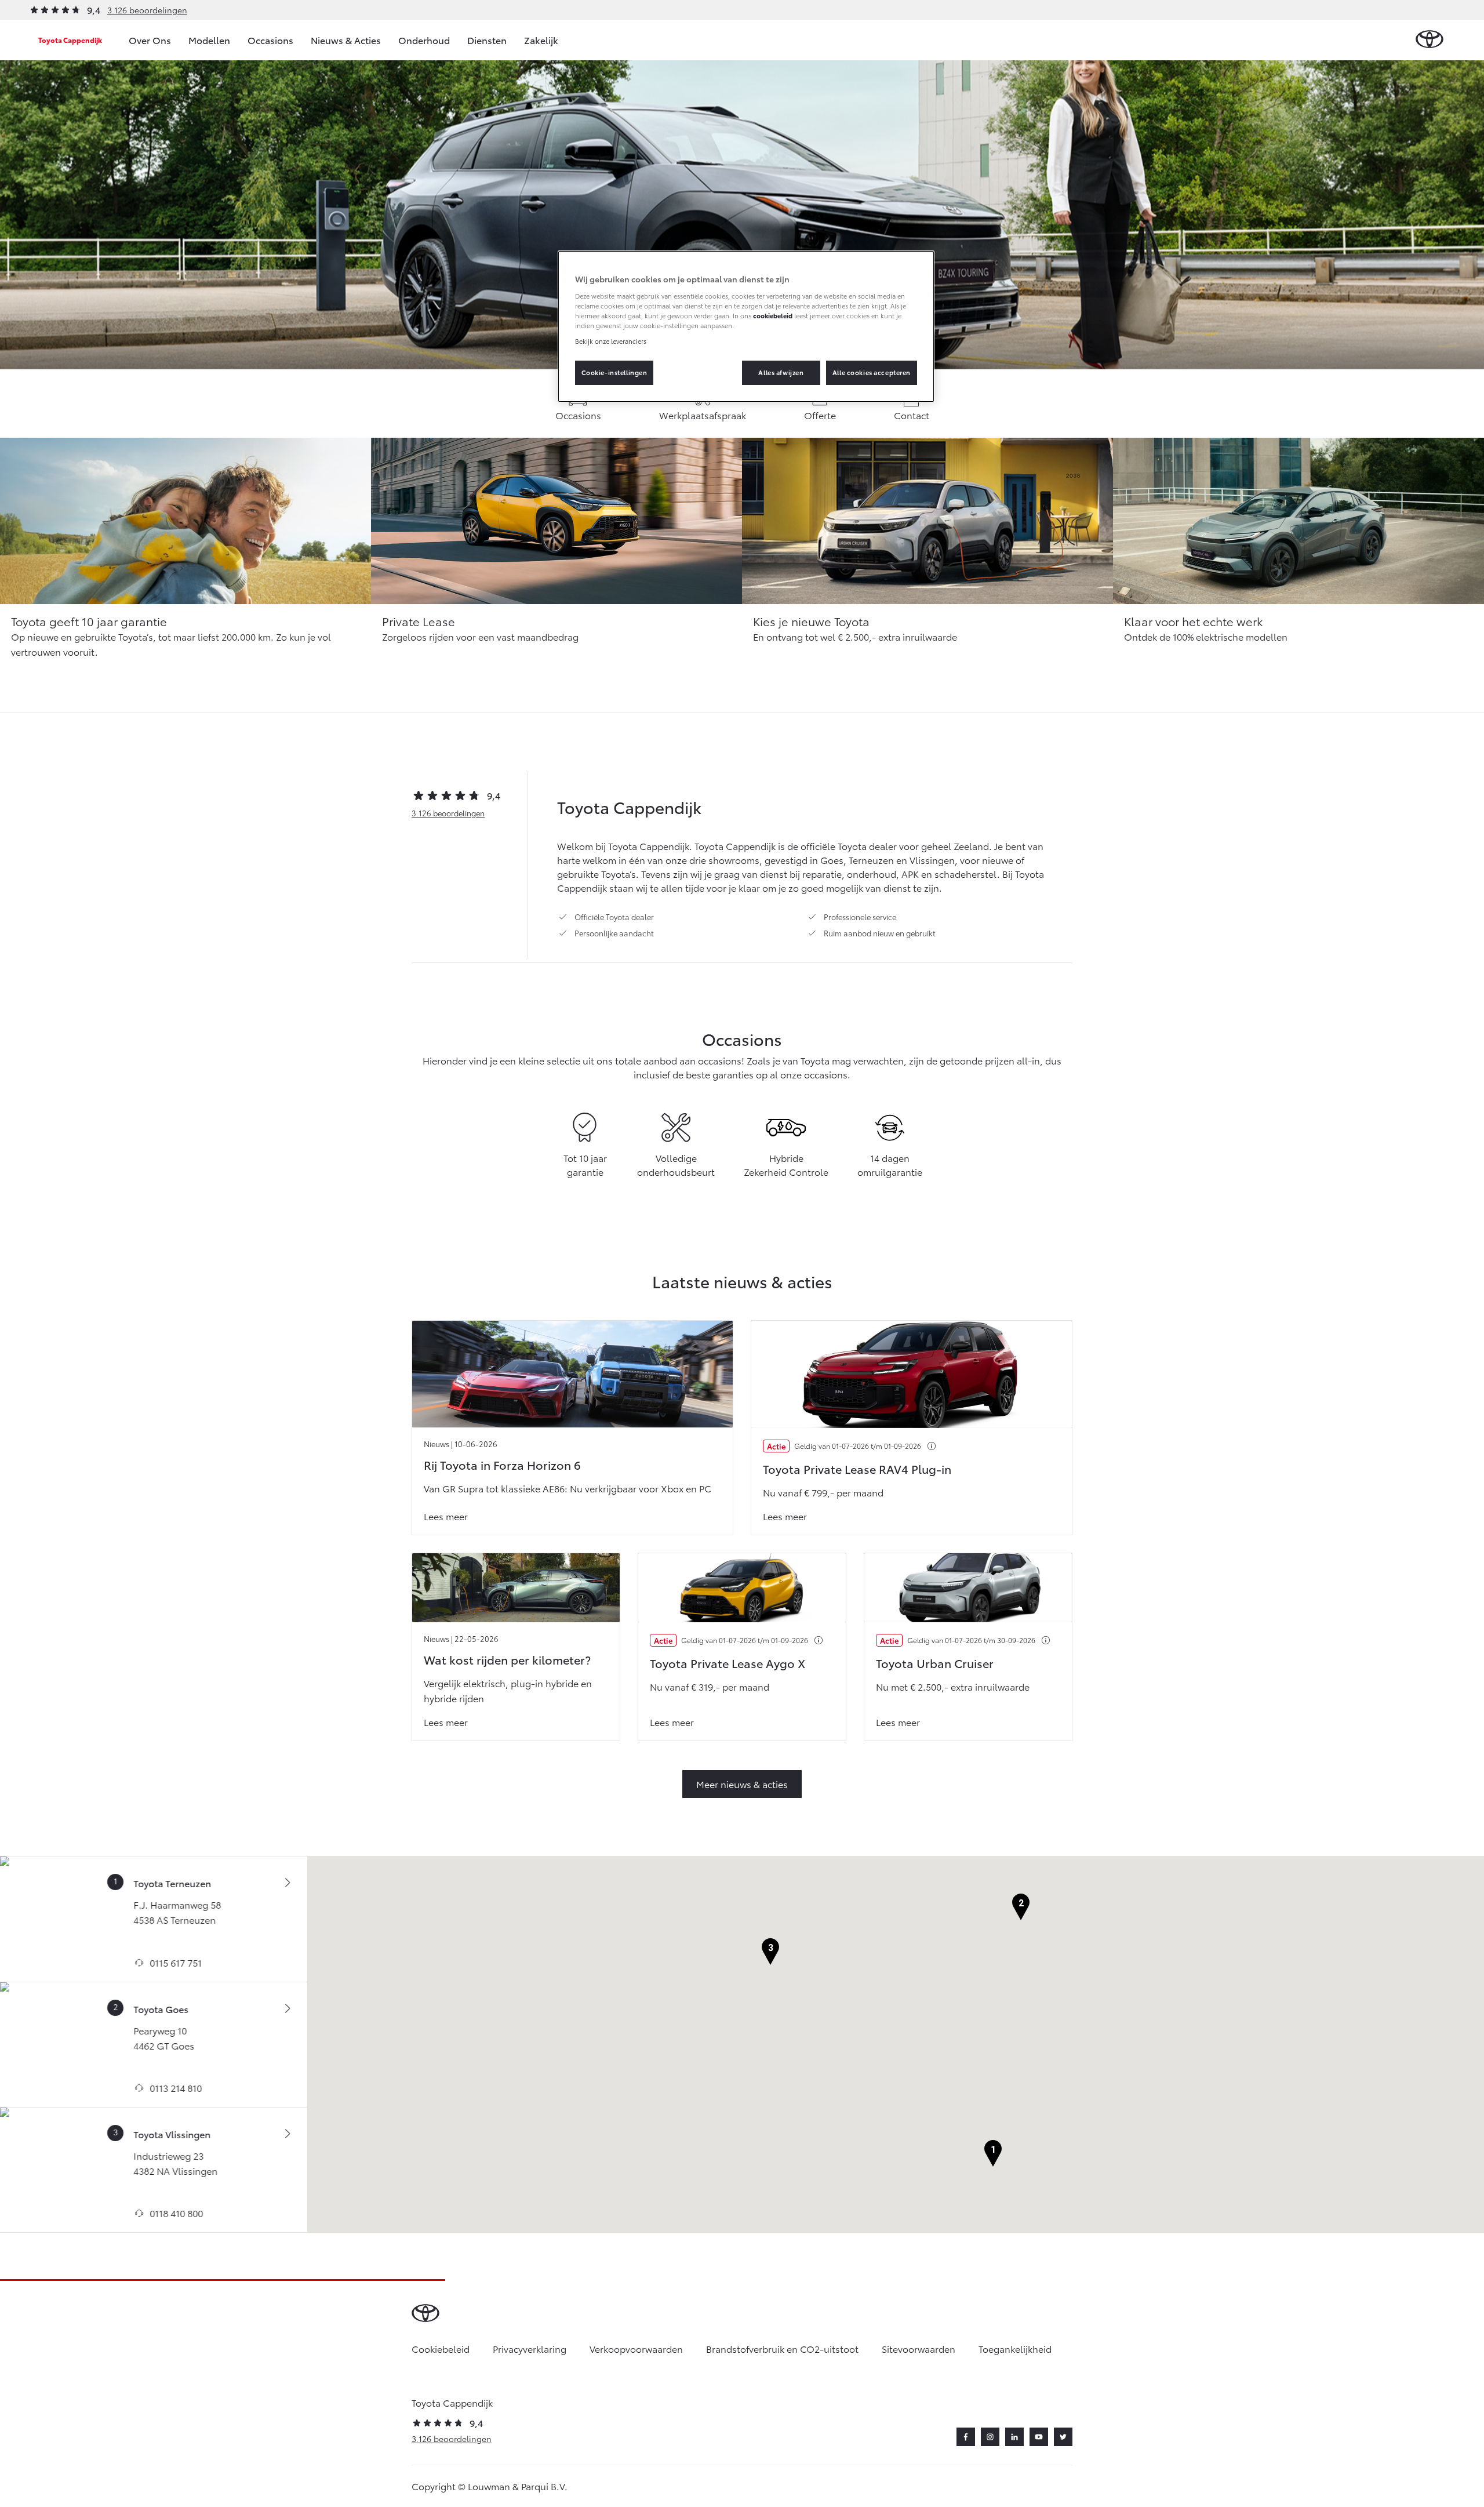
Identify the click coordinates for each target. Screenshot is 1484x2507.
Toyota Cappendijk (70, 40)
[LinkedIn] (1014, 2437)
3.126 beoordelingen (147, 10)
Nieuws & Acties (346, 40)
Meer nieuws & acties (742, 1784)
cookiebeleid (773, 315)
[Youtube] (1039, 2437)
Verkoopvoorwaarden (636, 2348)
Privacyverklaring (530, 2348)
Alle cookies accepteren (872, 372)
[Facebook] (966, 2437)
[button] (993, 2154)
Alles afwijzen (781, 372)
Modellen (209, 40)
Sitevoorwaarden (919, 2348)
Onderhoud (424, 40)
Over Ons (150, 40)
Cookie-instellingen (614, 372)
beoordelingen (448, 813)
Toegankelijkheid (1015, 2348)
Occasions (270, 40)
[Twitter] (1063, 2437)
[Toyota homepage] (1430, 40)
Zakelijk (541, 40)
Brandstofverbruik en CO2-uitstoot (782, 2348)
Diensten (487, 40)
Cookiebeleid (441, 2348)
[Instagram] (990, 2437)
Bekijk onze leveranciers (611, 341)
